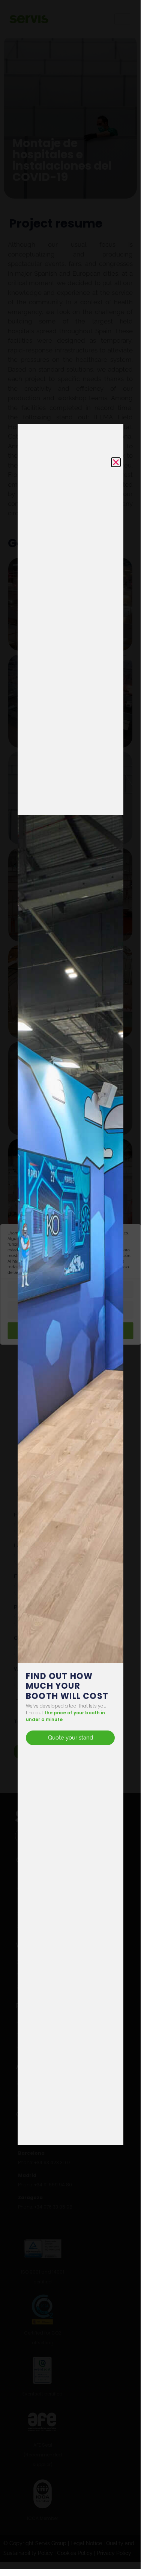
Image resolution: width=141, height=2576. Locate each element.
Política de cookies (87, 1273)
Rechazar (70, 1311)
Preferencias (70, 1290)
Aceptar (75, 1331)
